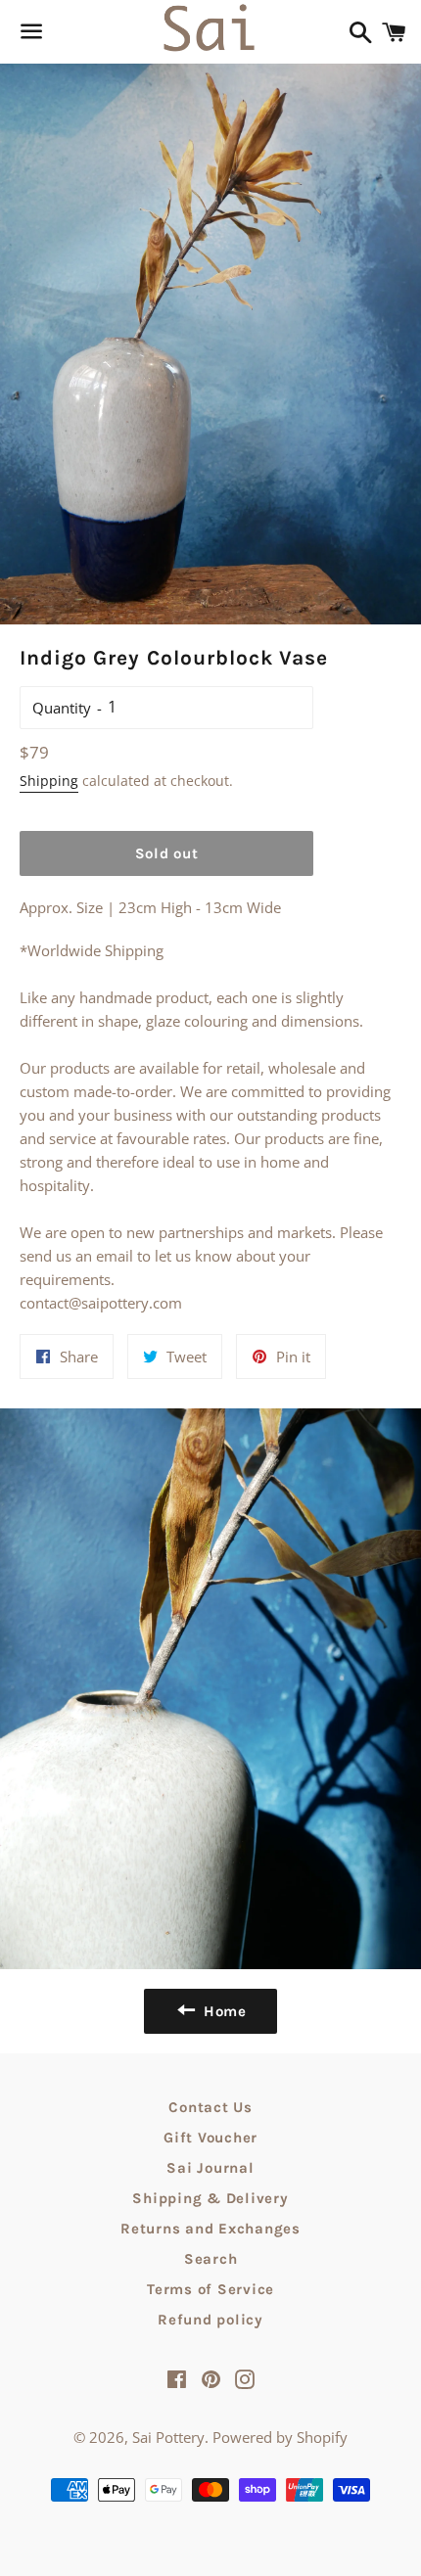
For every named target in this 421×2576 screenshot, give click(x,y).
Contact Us (210, 2107)
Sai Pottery (168, 2437)
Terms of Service (210, 2289)
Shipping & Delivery (210, 2198)
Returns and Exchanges (210, 2229)
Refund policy (210, 2320)
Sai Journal (210, 2168)
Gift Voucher (210, 2138)
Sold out (167, 853)
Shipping (49, 781)
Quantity (62, 708)
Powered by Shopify (280, 2437)
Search (211, 2259)
